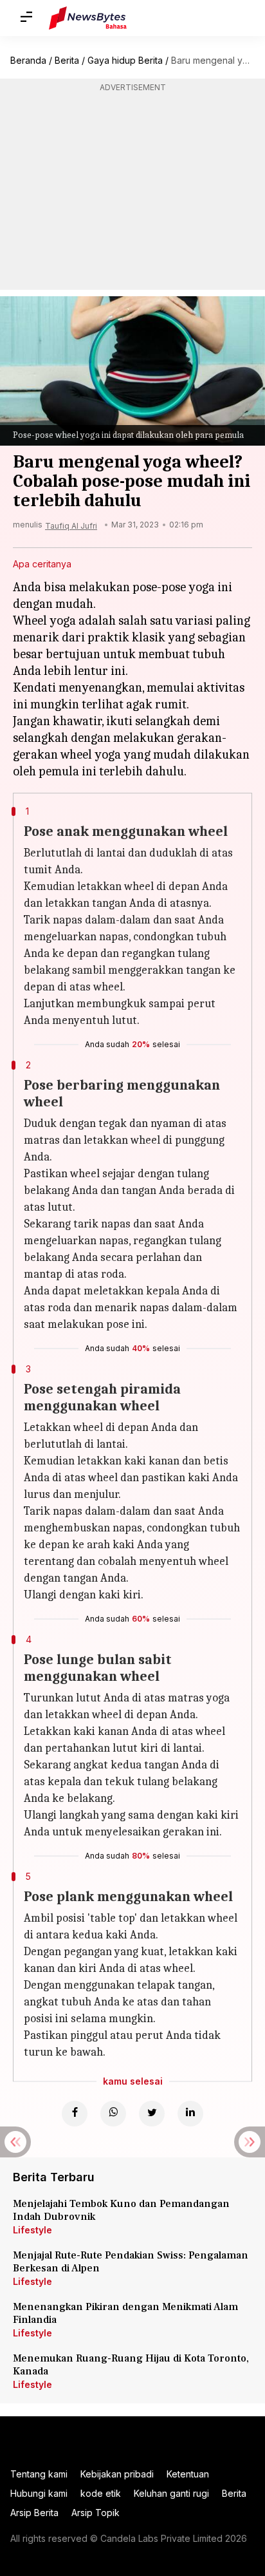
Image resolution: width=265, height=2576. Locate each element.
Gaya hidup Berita (125, 60)
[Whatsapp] (113, 2114)
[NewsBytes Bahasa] (88, 18)
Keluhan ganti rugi (171, 2493)
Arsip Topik (96, 2513)
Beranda (28, 60)
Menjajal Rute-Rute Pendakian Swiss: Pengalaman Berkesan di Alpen (131, 2262)
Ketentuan (188, 2474)
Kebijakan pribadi (117, 2474)
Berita (67, 60)
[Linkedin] (190, 2114)
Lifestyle (32, 2230)
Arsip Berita (34, 2513)
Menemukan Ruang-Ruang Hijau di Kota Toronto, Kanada (131, 2365)
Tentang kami (39, 2474)
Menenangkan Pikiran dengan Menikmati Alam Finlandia (125, 2313)
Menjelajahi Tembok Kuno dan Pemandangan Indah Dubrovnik (121, 2210)
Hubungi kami (39, 2493)
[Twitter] (152, 2114)
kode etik (101, 2493)
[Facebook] (75, 2114)
